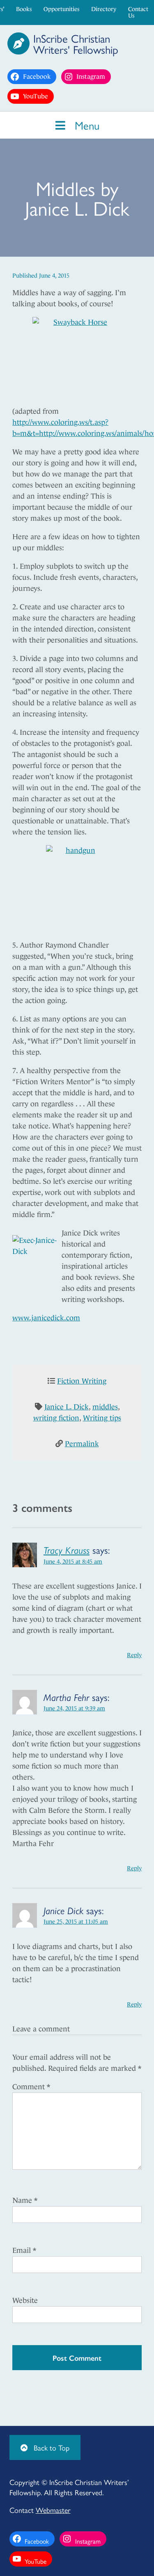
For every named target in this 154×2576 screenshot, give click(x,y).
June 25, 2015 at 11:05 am (76, 1922)
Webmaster (53, 2510)
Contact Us (138, 12)
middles (105, 1407)
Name (25, 2200)
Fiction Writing (82, 1381)
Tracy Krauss (67, 1550)
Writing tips (102, 1418)
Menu (85, 125)
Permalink (82, 1444)
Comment (31, 2087)
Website (25, 2300)
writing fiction (56, 1418)
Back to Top (51, 2447)
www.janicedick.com (46, 1318)
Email (24, 2250)
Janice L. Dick (67, 1407)
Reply (134, 1655)
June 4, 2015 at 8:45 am (73, 1562)
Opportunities (61, 9)
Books (24, 9)
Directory (104, 9)
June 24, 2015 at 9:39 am (74, 1708)
